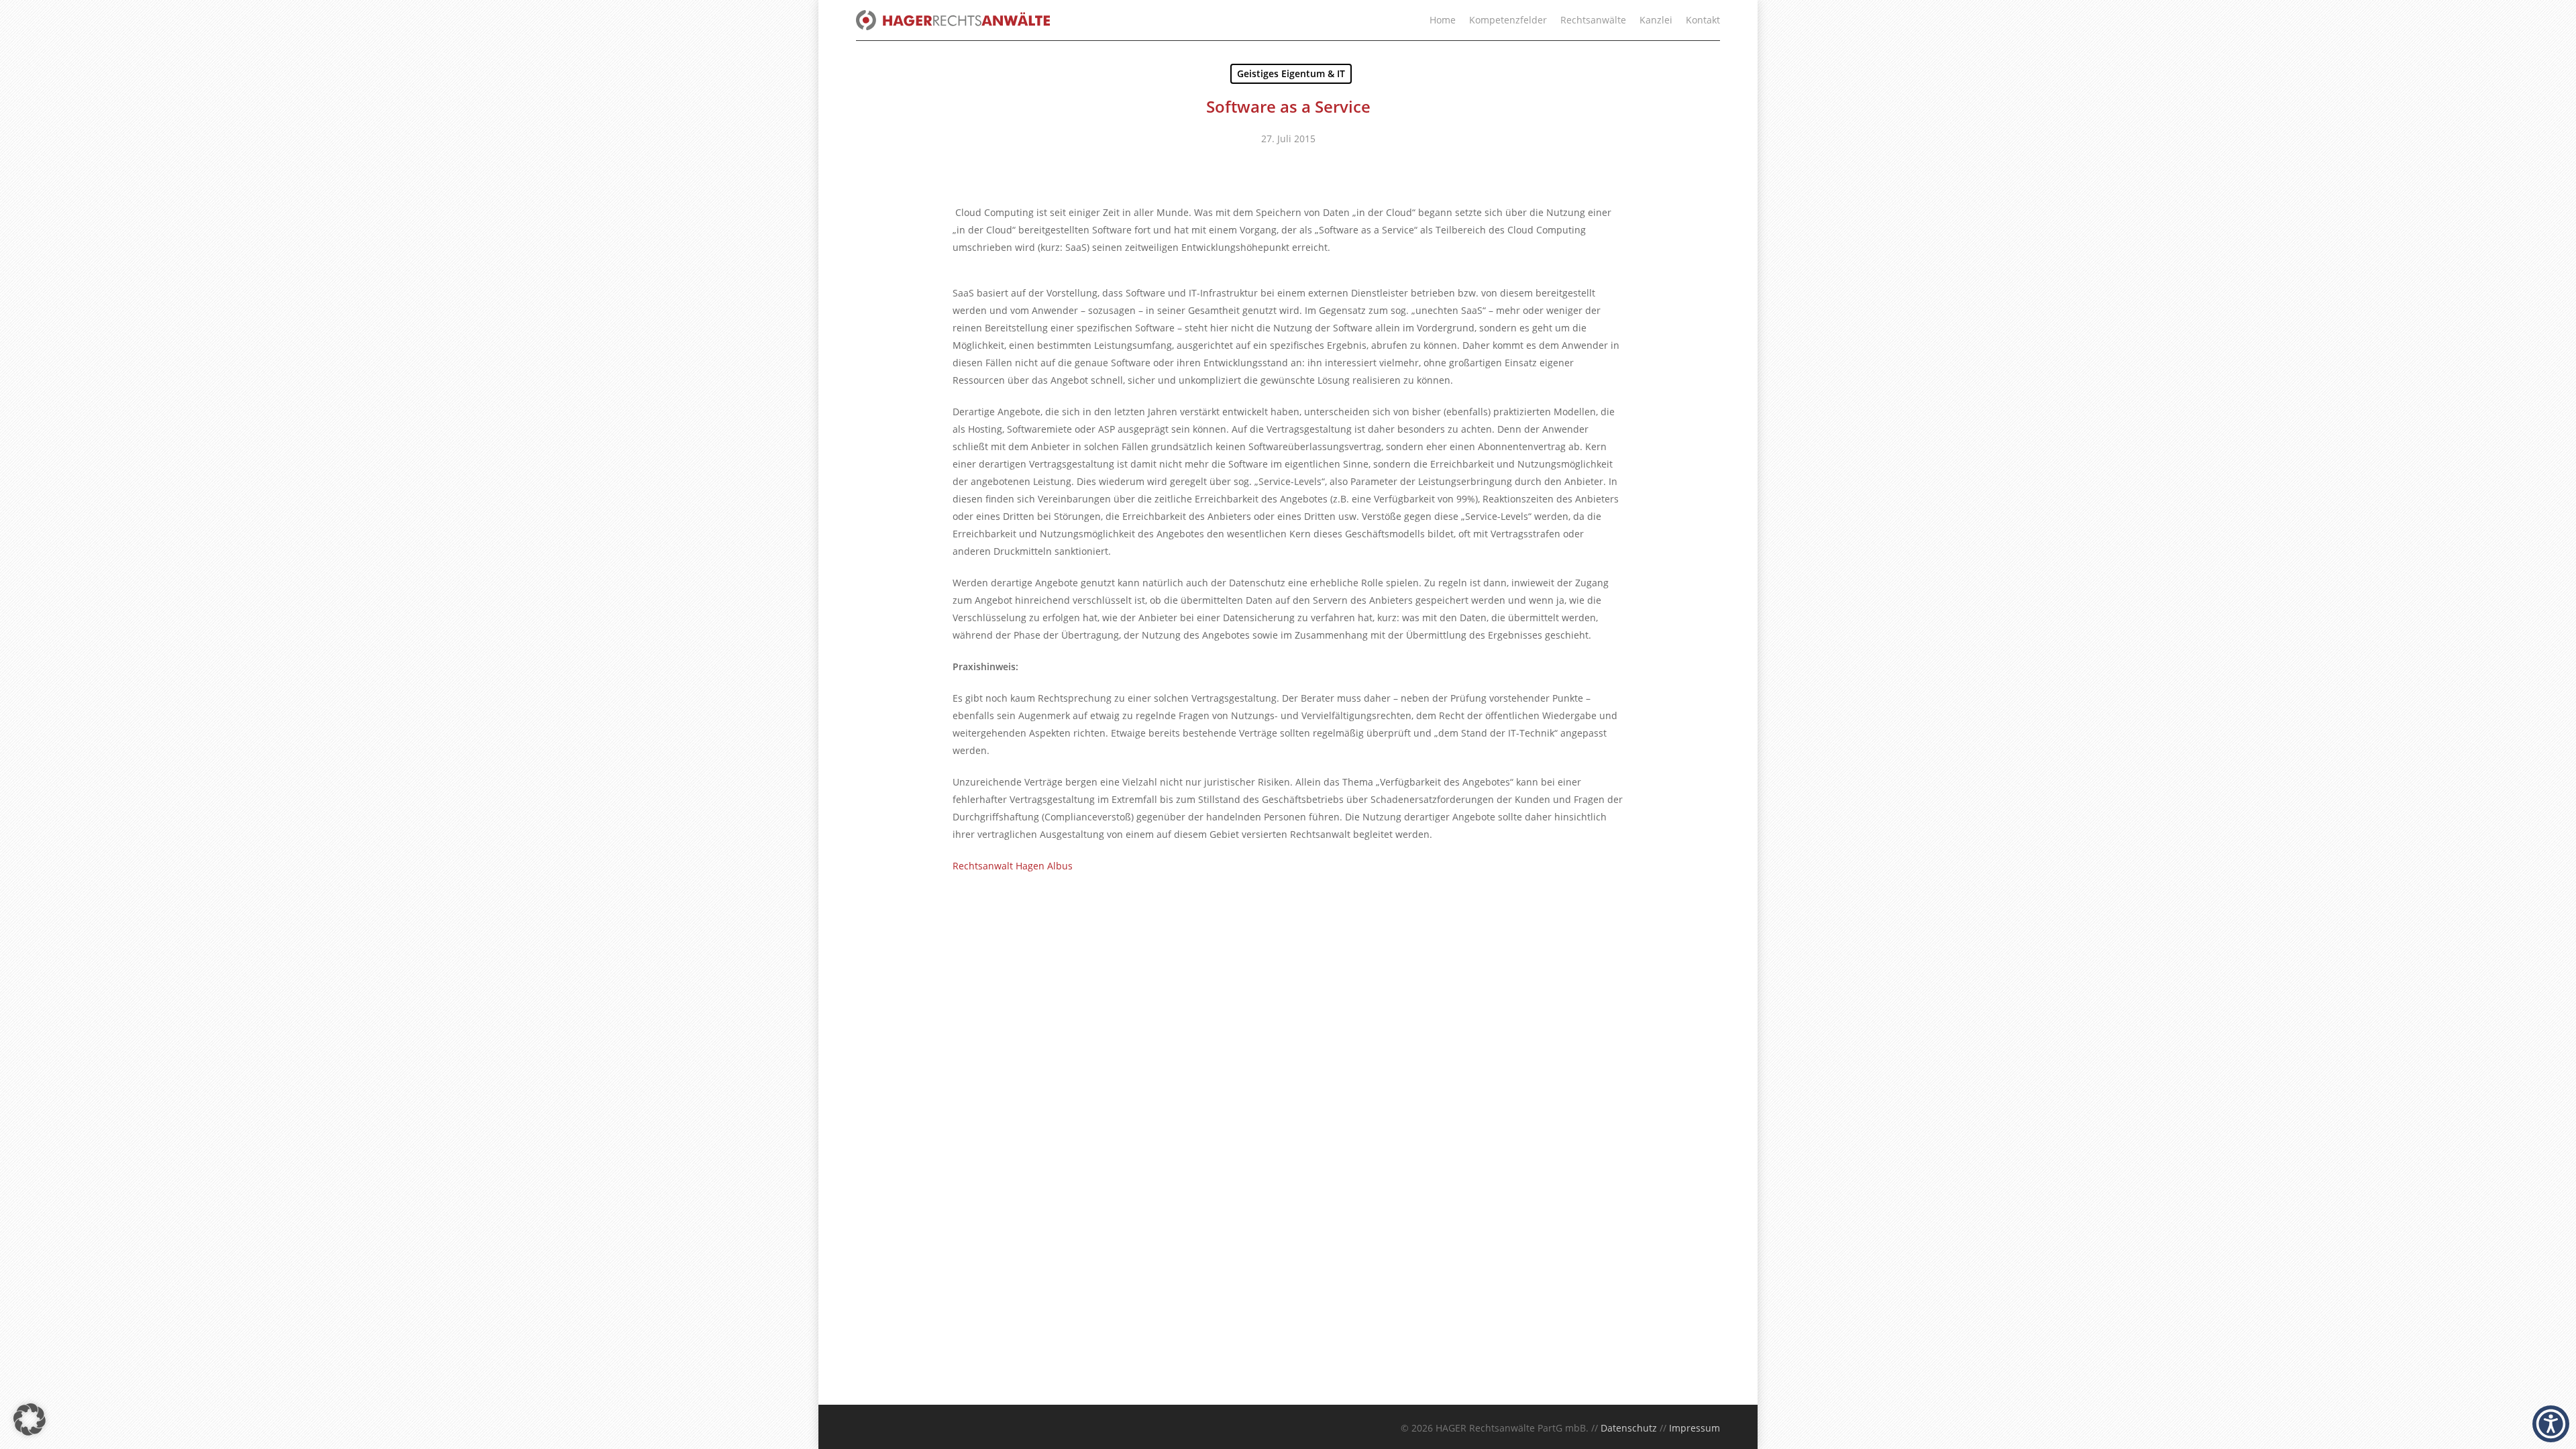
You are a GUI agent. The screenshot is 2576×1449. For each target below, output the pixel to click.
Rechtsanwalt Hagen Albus (1013, 866)
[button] (30, 1419)
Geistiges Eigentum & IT (1291, 73)
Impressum (1695, 1428)
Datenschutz (1629, 1428)
